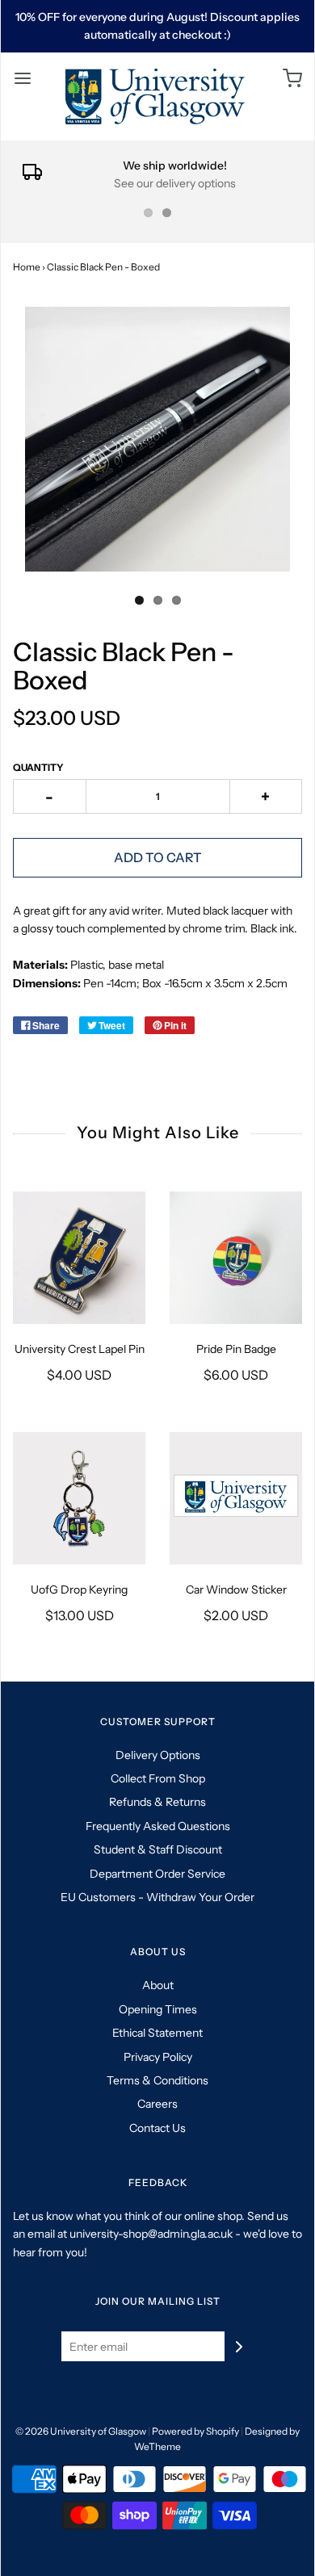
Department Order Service (157, 1874)
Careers (157, 2104)
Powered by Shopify (195, 2431)
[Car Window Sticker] (236, 1498)
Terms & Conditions (157, 2080)
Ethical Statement (157, 2033)
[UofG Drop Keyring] (79, 1498)
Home (27, 267)
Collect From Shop (158, 1778)
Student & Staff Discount (158, 1849)
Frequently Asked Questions (158, 1826)
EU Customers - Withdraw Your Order (157, 1897)
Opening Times (158, 2009)
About (158, 1985)
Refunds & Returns (157, 1802)
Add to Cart (158, 857)
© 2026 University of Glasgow (81, 2431)
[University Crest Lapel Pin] (79, 1258)
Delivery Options (158, 1755)
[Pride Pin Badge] (236, 1258)
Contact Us (157, 2128)
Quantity (38, 767)
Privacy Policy (158, 2057)
